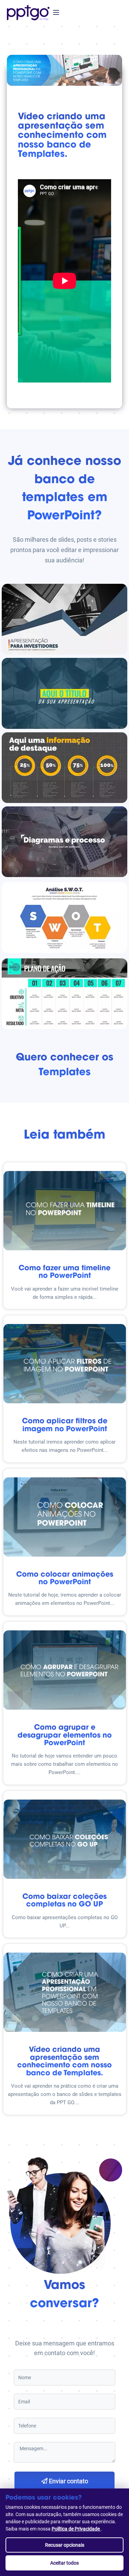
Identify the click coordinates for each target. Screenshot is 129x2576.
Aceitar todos (64, 2563)
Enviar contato (68, 2481)
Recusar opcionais (65, 2545)
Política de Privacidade (76, 2529)
